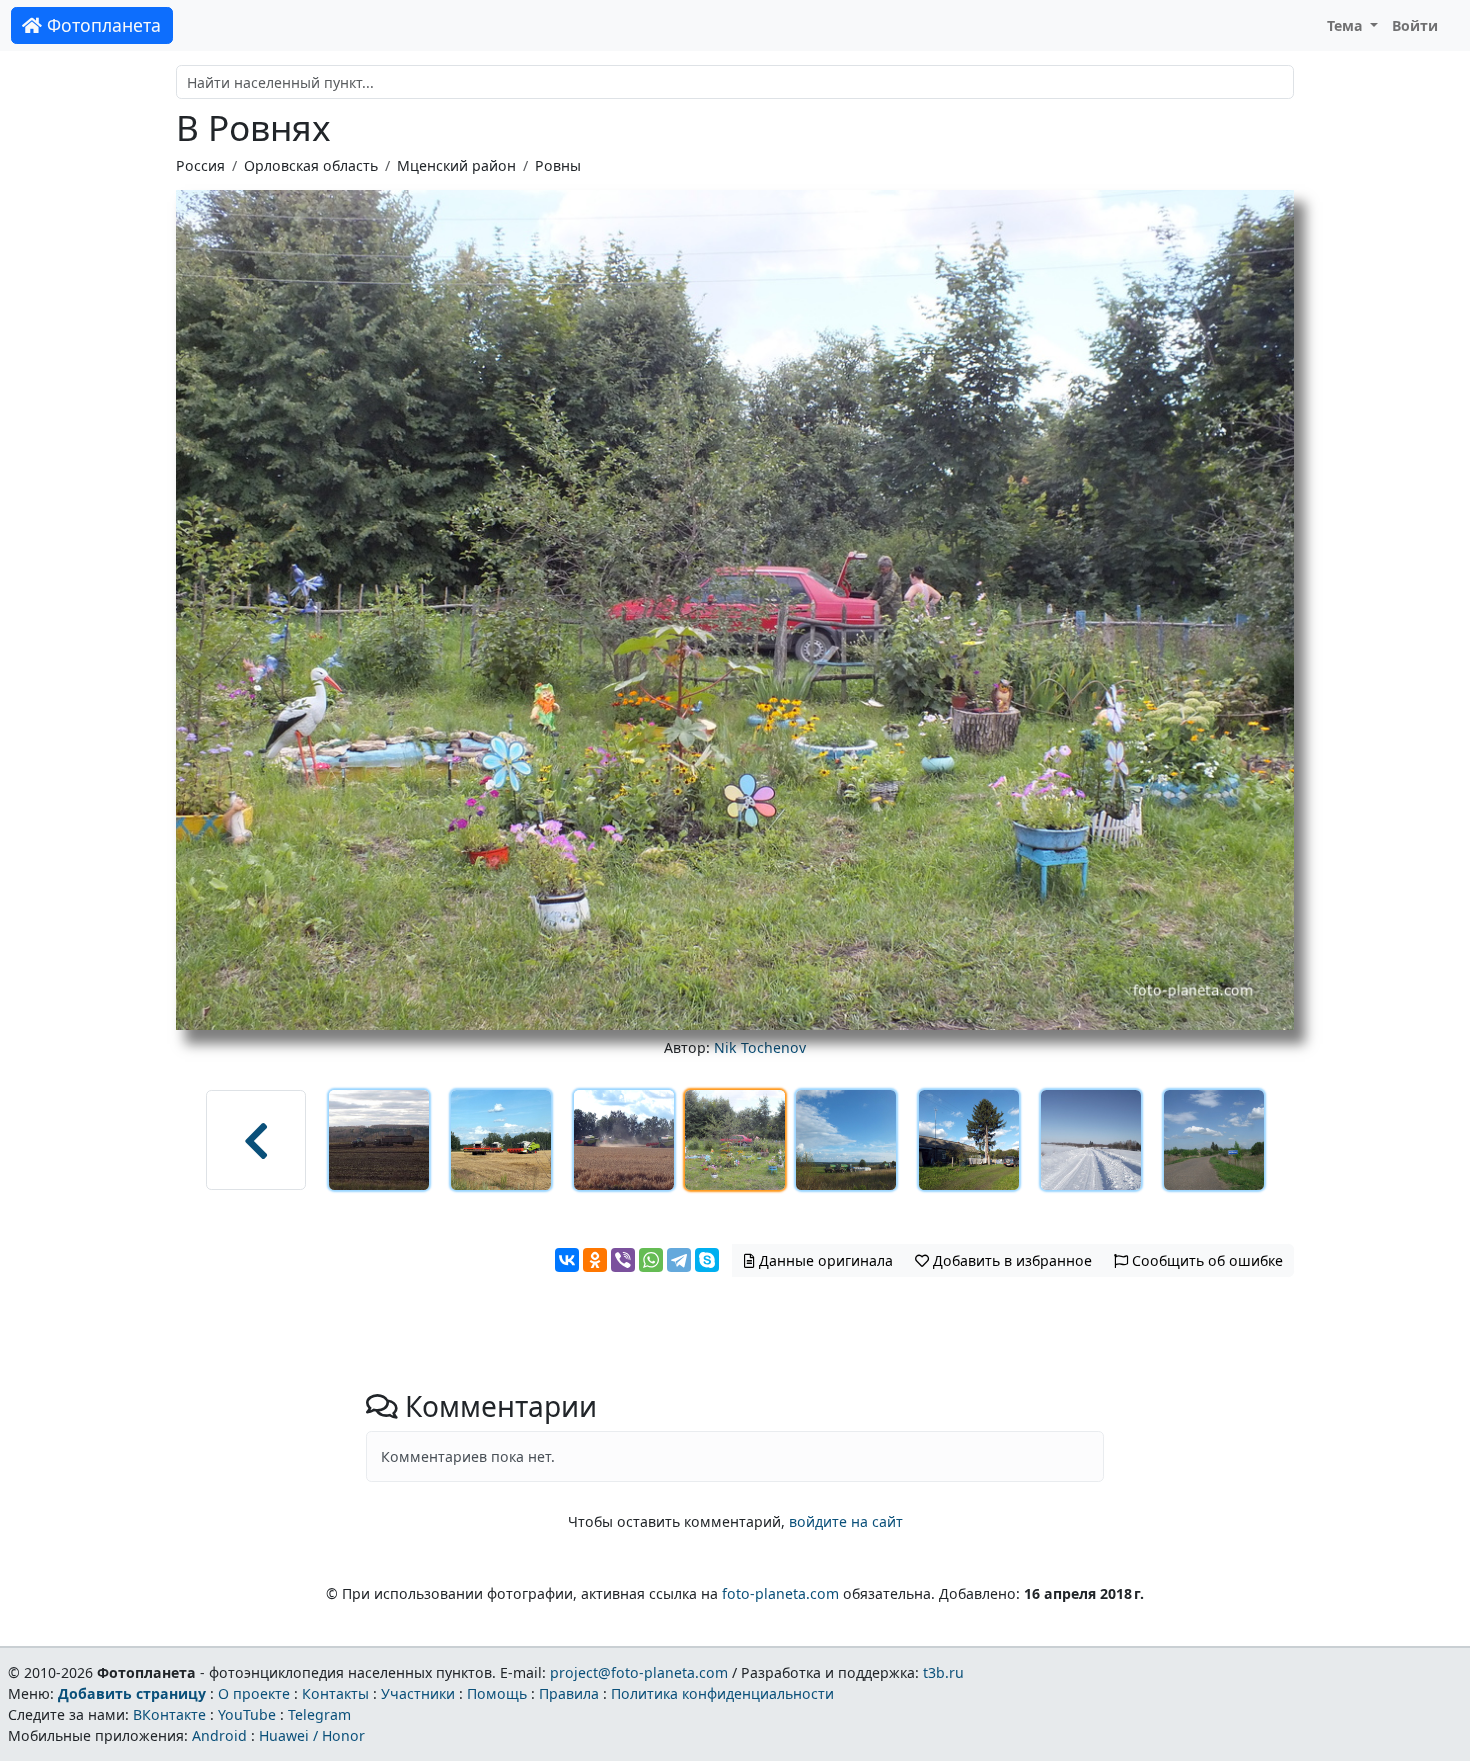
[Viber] (623, 1260)
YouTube (247, 1714)
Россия (200, 165)
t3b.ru (943, 1672)
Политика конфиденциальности (722, 1693)
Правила (569, 1693)
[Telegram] (679, 1260)
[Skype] (707, 1260)
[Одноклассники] (595, 1260)
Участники (418, 1693)
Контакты (335, 1693)
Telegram (319, 1714)
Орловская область (311, 165)
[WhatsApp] (651, 1260)
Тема (1347, 25)
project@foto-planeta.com (639, 1672)
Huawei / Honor (312, 1735)
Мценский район (456, 165)
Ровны (558, 165)
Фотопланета (101, 25)
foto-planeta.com (780, 1593)
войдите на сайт (846, 1521)
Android (219, 1735)
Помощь (497, 1693)
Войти (1415, 25)
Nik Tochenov (760, 1047)
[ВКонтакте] (567, 1260)
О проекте (254, 1693)
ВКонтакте (169, 1714)
